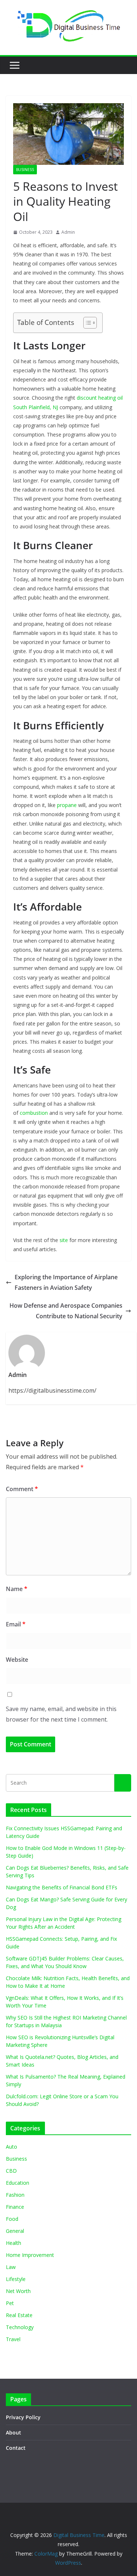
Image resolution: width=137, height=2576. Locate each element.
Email (16, 1624)
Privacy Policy (23, 2417)
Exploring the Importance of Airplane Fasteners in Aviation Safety (66, 1282)
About (14, 2433)
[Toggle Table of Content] (86, 323)
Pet (10, 2303)
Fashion (15, 2195)
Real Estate (19, 2315)
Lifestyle (16, 2279)
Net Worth (18, 2291)
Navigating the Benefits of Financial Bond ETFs (62, 1887)
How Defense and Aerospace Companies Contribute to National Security (66, 1311)
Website (17, 1660)
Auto (12, 2147)
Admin (68, 232)
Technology (20, 2327)
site (64, 1240)
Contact (16, 2448)
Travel (13, 2339)
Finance (15, 2207)
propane (67, 805)
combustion (34, 1113)
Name (17, 1589)
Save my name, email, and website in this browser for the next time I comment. (61, 1714)
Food (12, 2219)
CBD (11, 2171)
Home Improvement (30, 2255)
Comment (22, 1489)
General (15, 2231)
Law (11, 2267)
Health (14, 2243)
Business (25, 170)
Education (18, 2183)
